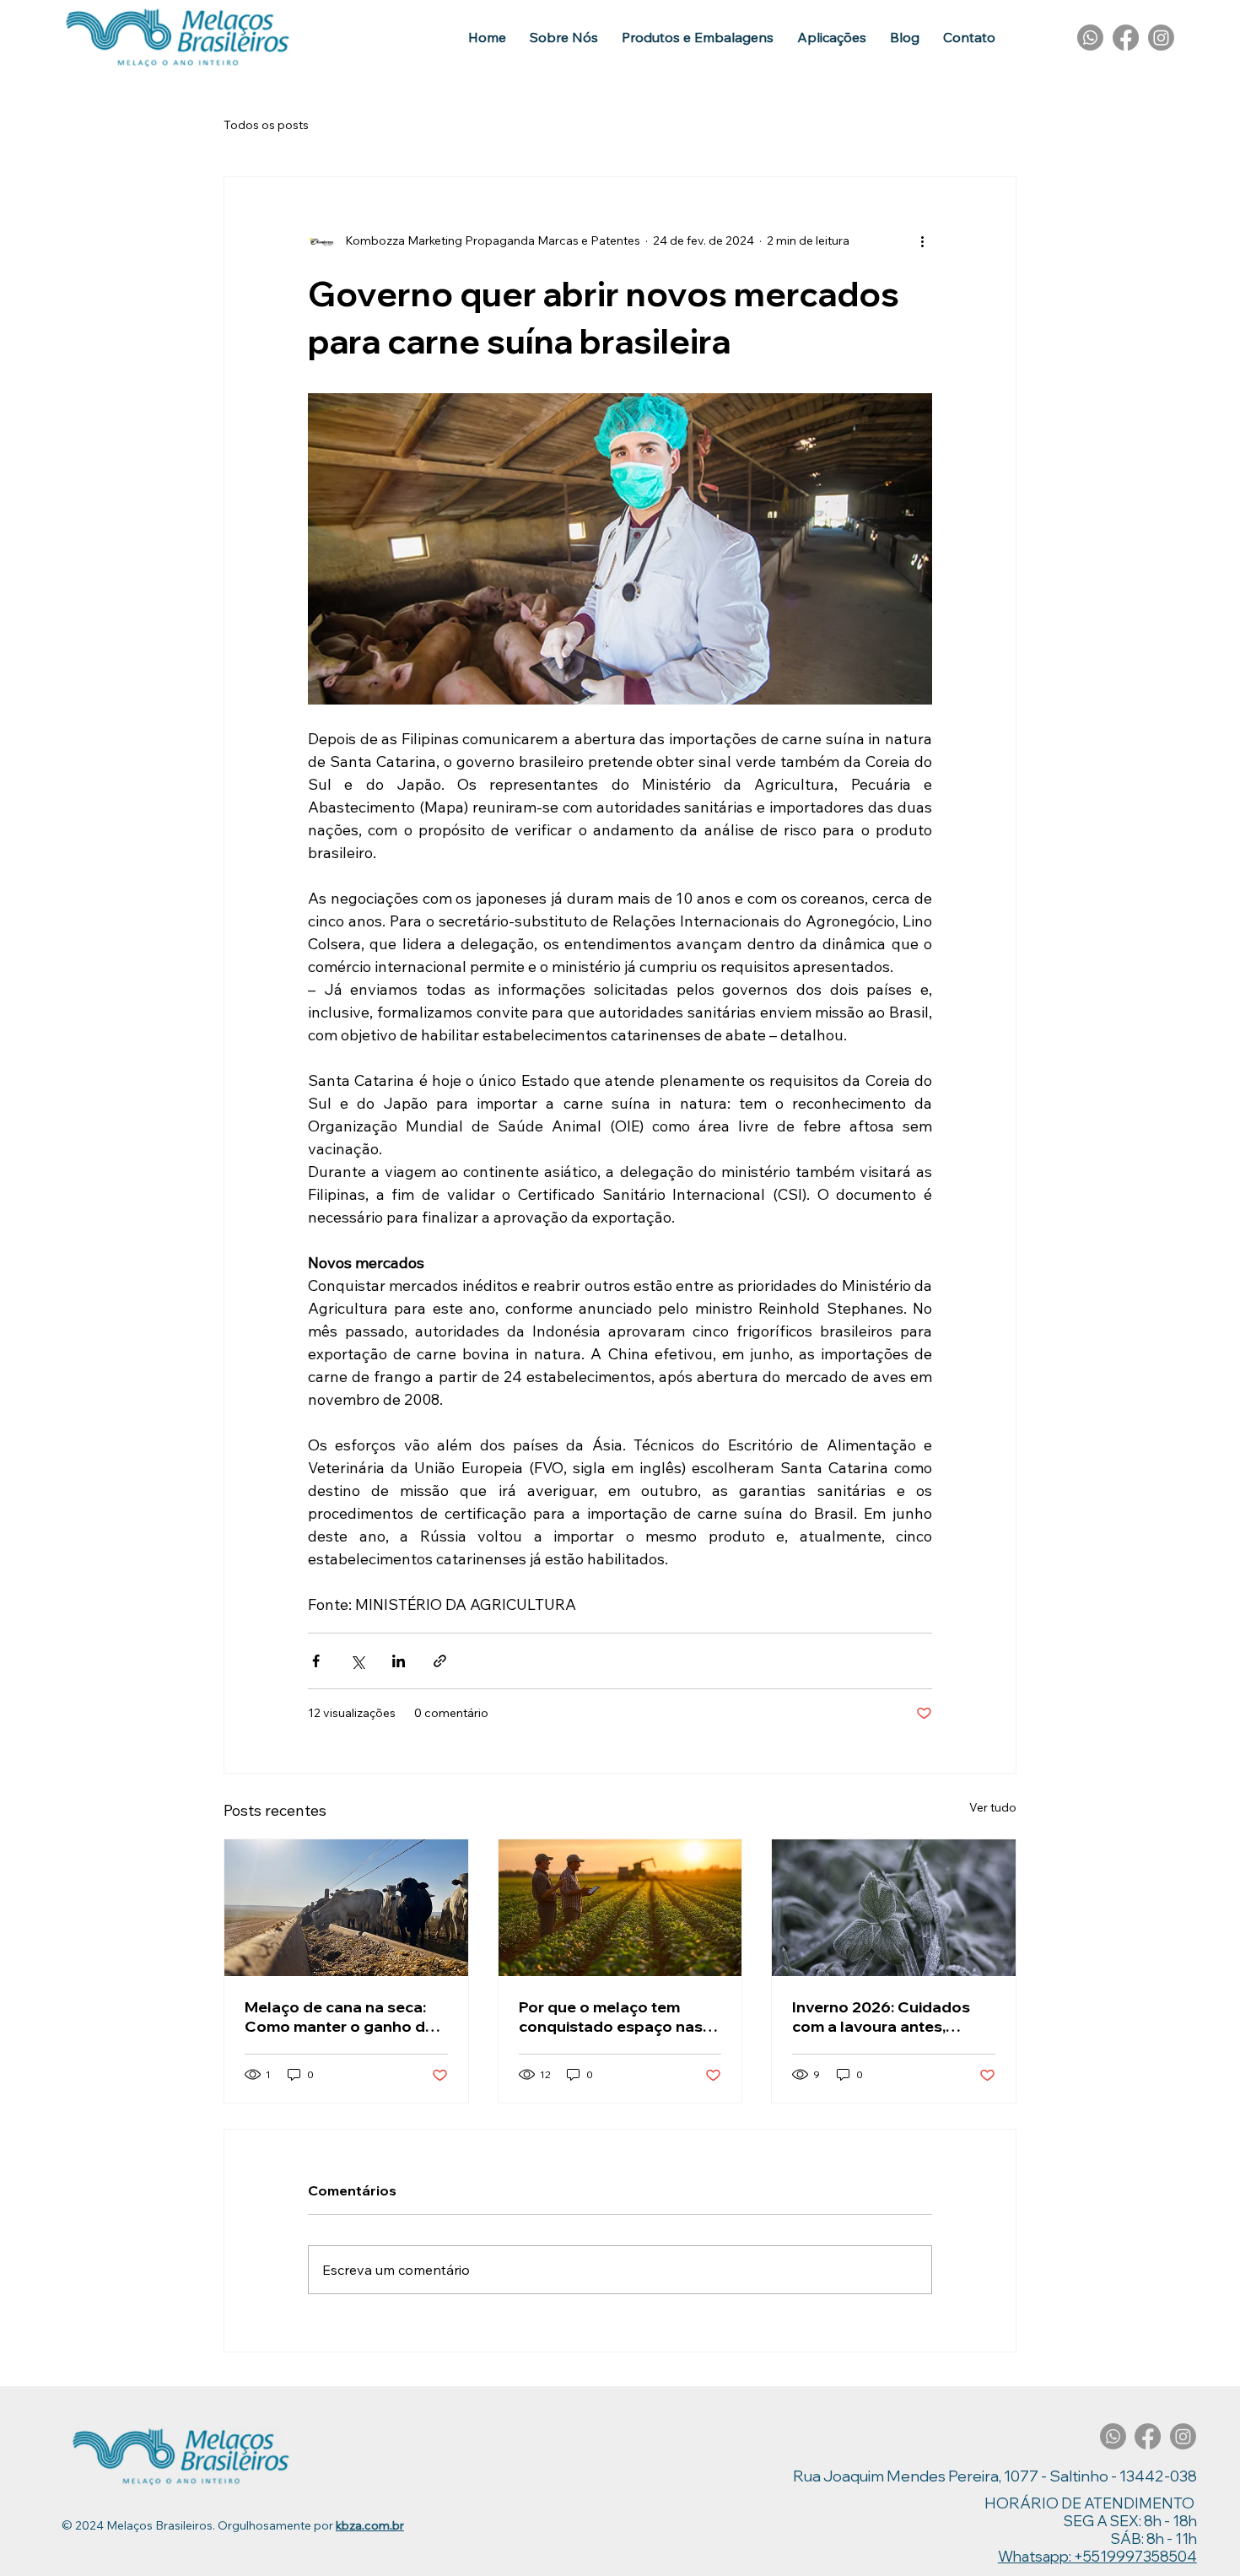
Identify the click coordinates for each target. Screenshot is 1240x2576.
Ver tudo (993, 1807)
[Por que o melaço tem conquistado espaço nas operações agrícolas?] (620, 1908)
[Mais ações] (922, 241)
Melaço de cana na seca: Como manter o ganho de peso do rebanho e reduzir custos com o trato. (343, 2017)
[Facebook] (1126, 38)
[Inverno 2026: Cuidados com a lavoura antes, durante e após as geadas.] (894, 1908)
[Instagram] (1161, 38)
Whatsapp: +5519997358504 (1097, 2556)
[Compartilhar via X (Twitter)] (357, 1661)
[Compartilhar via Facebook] (316, 1661)
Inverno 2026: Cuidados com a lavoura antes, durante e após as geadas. (891, 2017)
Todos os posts (266, 125)
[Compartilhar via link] (440, 1661)
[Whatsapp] (1090, 38)
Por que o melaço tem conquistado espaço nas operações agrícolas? (611, 2017)
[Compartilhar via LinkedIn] (399, 1661)
